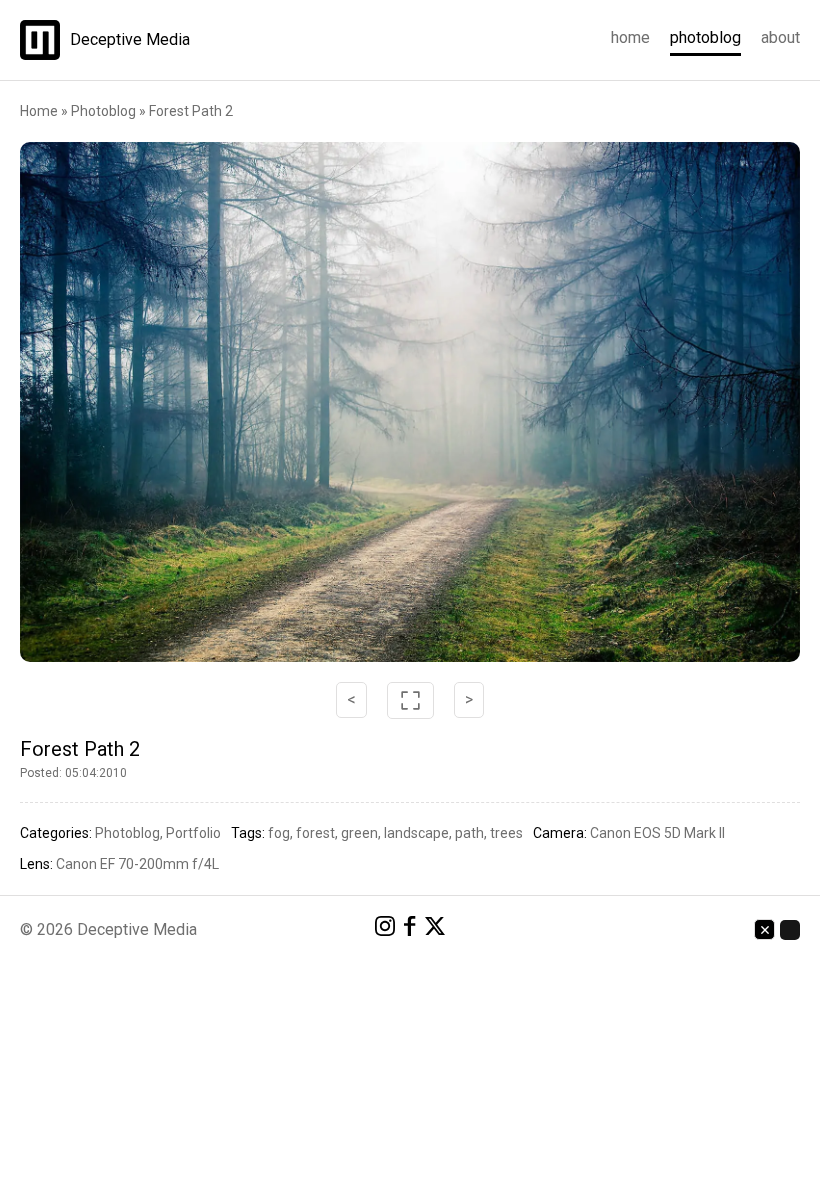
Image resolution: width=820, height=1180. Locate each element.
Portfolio (193, 833)
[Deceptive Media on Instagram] (385, 929)
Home (630, 37)
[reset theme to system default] (764, 929)
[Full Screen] (410, 700)
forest (315, 833)
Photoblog (705, 37)
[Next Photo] (670, 402)
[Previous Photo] (150, 402)
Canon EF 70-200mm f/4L (137, 864)
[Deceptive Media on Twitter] (435, 929)
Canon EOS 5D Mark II (657, 833)
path (469, 833)
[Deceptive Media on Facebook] (410, 929)
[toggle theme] (790, 930)
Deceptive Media (130, 40)
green (359, 833)
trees (506, 833)
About (780, 37)
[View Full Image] (410, 402)
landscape (416, 833)
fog (279, 833)
